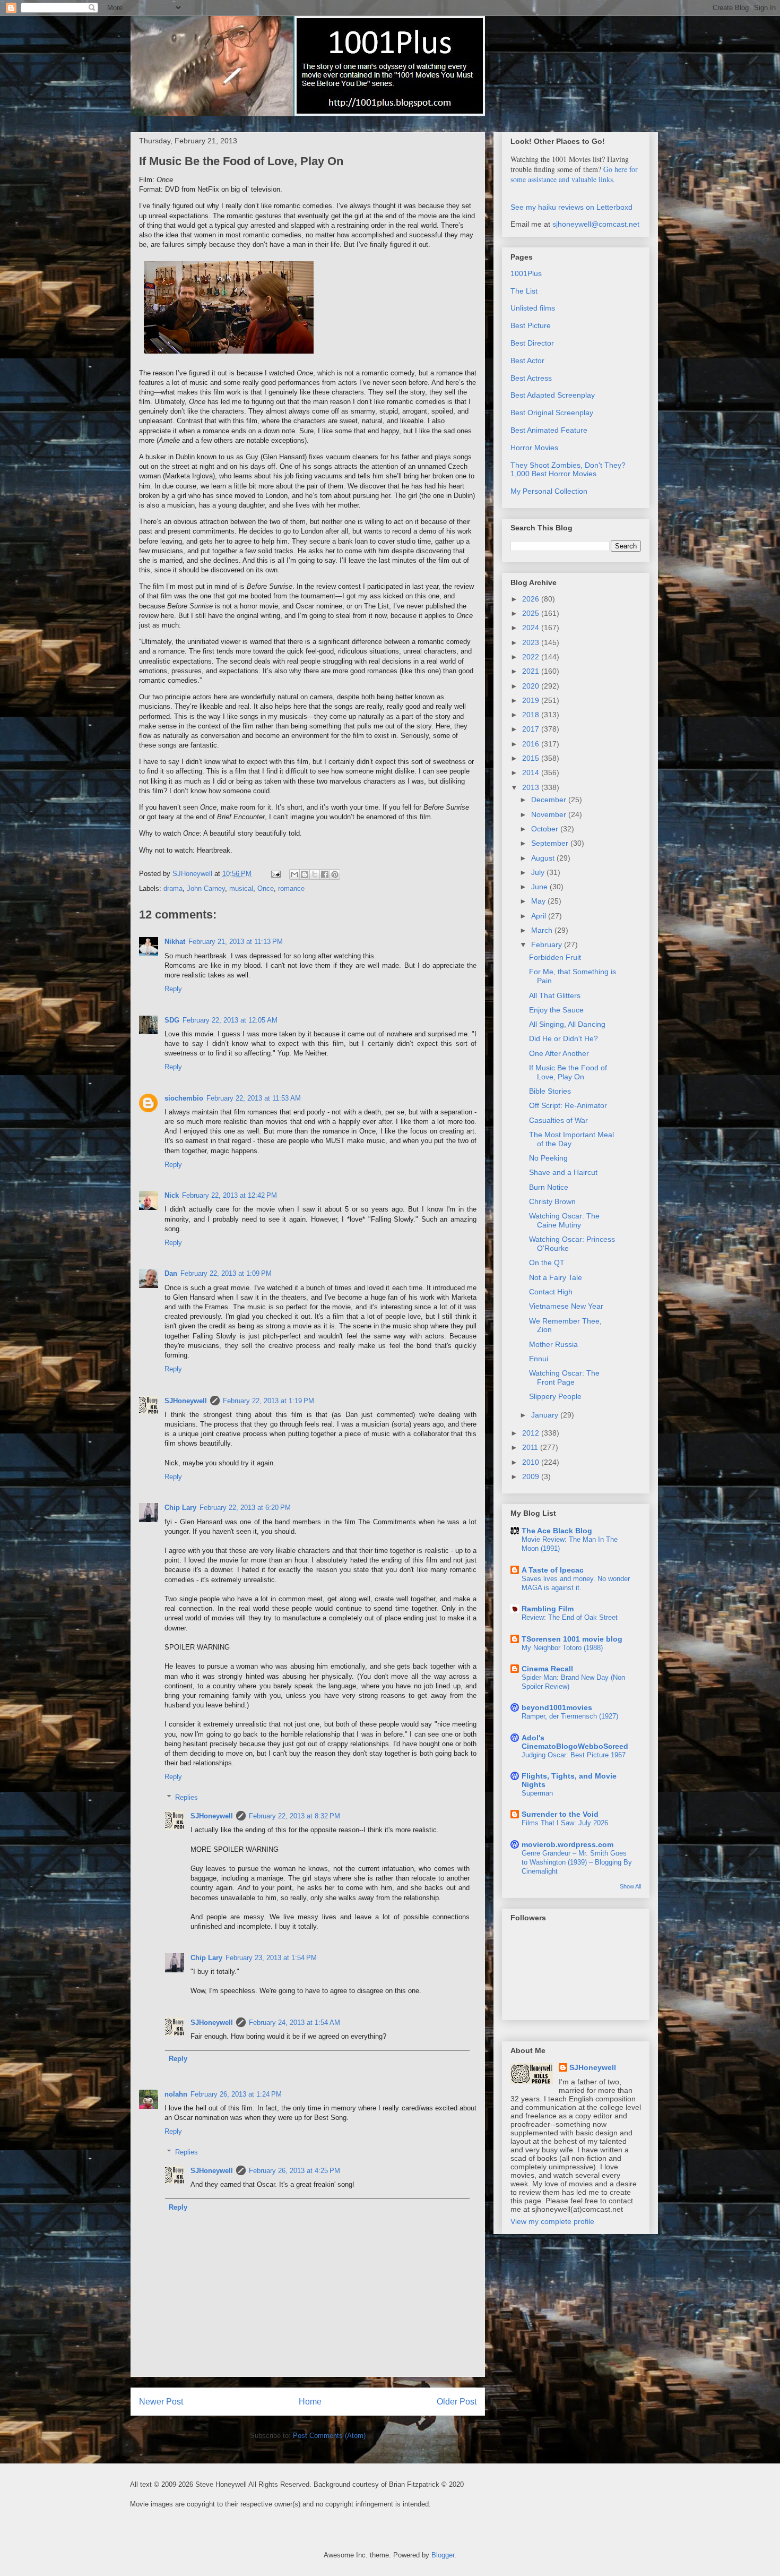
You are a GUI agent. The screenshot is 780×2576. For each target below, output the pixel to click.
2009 (532, 1476)
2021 (532, 671)
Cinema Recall (547, 1669)
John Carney (206, 888)
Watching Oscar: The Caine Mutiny (564, 1220)
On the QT (547, 1263)
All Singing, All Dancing (567, 1024)
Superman (537, 1793)
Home (310, 2402)
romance (291, 888)
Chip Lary (180, 1508)
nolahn (176, 2094)
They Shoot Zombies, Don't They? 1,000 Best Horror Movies (568, 470)
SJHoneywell (186, 1401)
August (544, 858)
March (543, 930)
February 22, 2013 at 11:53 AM (254, 1098)
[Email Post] (275, 874)
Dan (171, 1273)
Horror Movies (534, 448)
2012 (532, 1433)
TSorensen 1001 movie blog (572, 1639)
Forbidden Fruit (555, 957)
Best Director (532, 343)
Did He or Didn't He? (564, 1038)
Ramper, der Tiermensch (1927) (570, 1716)
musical (241, 888)
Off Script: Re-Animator (568, 1105)
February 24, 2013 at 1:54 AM (294, 2023)
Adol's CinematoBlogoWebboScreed (575, 1742)
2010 (532, 1462)
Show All (630, 1886)
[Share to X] (315, 874)
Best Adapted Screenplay (553, 395)
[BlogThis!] (305, 874)
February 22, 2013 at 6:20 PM (245, 1508)
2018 (532, 715)
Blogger (443, 2555)
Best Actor (527, 360)
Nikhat (175, 942)
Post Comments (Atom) (329, 2436)
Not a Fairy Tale (556, 1277)
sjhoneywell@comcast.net (596, 224)
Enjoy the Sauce (556, 1010)
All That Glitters (555, 995)
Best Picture (531, 325)
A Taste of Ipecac (553, 1570)
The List (524, 291)
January (546, 1415)
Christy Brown (552, 1201)
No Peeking (548, 1158)
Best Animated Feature (549, 430)
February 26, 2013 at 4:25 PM (294, 2171)
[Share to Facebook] (325, 874)
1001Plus (526, 273)
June (540, 887)
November (550, 814)
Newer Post (161, 2402)
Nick (172, 1195)
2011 (531, 1447)
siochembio (184, 1098)
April (540, 916)
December (550, 800)
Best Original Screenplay (552, 413)
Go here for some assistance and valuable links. (574, 174)
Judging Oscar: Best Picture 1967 (574, 1755)
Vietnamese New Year (566, 1306)
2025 (532, 613)
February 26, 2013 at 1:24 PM (236, 2094)
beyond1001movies (557, 1707)
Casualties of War (558, 1120)
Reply (173, 989)
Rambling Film (548, 1609)
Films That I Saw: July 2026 (565, 1823)
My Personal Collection (549, 491)
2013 (532, 787)
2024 (532, 628)
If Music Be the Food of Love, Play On (568, 1072)
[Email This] (294, 874)
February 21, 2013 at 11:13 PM (236, 942)
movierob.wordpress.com (567, 1844)
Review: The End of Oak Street (570, 1617)
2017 (532, 729)
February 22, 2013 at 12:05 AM (230, 1020)
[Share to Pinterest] (335, 874)
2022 (532, 657)
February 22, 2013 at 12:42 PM (229, 1195)
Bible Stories (550, 1091)
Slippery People (555, 1396)
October (546, 829)
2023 (532, 642)
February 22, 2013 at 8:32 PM (294, 1816)
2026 (532, 599)
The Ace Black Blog (557, 1531)
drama (173, 888)
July (539, 872)
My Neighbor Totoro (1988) (562, 1648)
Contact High (551, 1292)
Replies (187, 1797)
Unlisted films (533, 308)
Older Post (457, 2402)
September (551, 843)
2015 (532, 758)
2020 (532, 686)
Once (266, 888)
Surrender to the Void (560, 1814)
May (539, 901)
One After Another (559, 1053)
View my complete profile (552, 2221)
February (548, 944)
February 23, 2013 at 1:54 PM (271, 1958)
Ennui (539, 1359)
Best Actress (531, 378)
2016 (532, 744)
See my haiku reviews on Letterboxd (571, 207)
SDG (172, 1020)
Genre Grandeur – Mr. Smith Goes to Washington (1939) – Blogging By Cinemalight (577, 1862)
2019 (532, 700)
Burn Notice (549, 1187)
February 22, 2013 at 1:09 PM (226, 1273)
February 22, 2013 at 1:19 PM (268, 1401)
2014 (532, 772)
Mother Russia (553, 1344)
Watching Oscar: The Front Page (564, 1377)
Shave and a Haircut (563, 1172)
